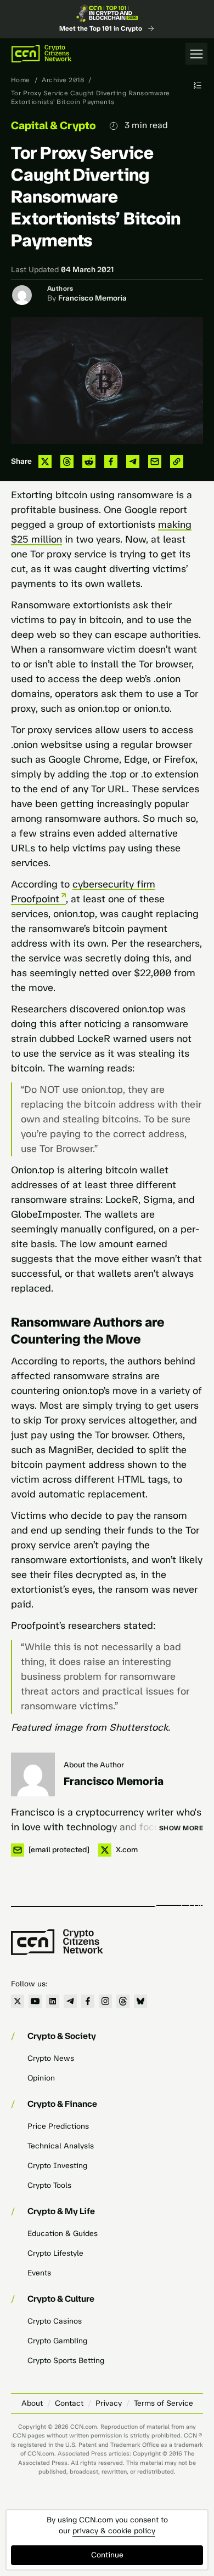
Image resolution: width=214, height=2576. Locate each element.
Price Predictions (58, 2126)
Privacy (109, 2403)
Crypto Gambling (57, 2341)
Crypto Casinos (55, 2321)
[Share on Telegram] (133, 462)
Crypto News (51, 2058)
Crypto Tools (49, 2185)
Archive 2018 (63, 80)
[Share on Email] (155, 462)
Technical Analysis (61, 2146)
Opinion (41, 2078)
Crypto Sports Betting (66, 2361)
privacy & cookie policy (114, 2531)
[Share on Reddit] (89, 462)
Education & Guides (63, 2234)
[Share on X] (45, 462)
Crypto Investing (57, 2166)
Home (21, 80)
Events (39, 2273)
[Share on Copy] (177, 462)
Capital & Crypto (54, 125)
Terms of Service (164, 2403)
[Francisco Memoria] (33, 1774)
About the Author (94, 1765)
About (32, 2403)
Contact (69, 2403)
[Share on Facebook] (111, 462)
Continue (107, 2555)
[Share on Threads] (67, 462)
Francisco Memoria (92, 298)
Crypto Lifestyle (55, 2253)
